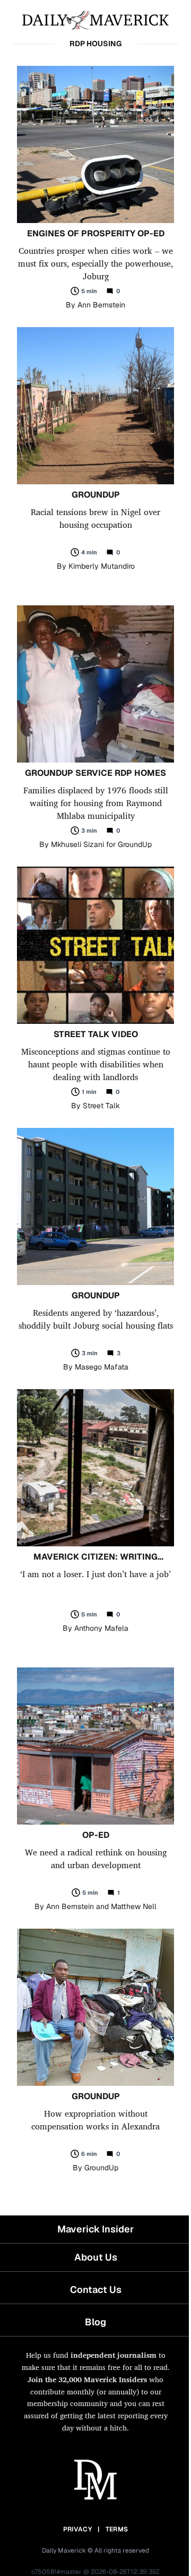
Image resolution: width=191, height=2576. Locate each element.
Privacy (77, 2529)
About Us (96, 2257)
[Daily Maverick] (95, 19)
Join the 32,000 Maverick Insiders (87, 2379)
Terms (117, 2529)
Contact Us (96, 2290)
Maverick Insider (95, 2229)
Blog (95, 2322)
